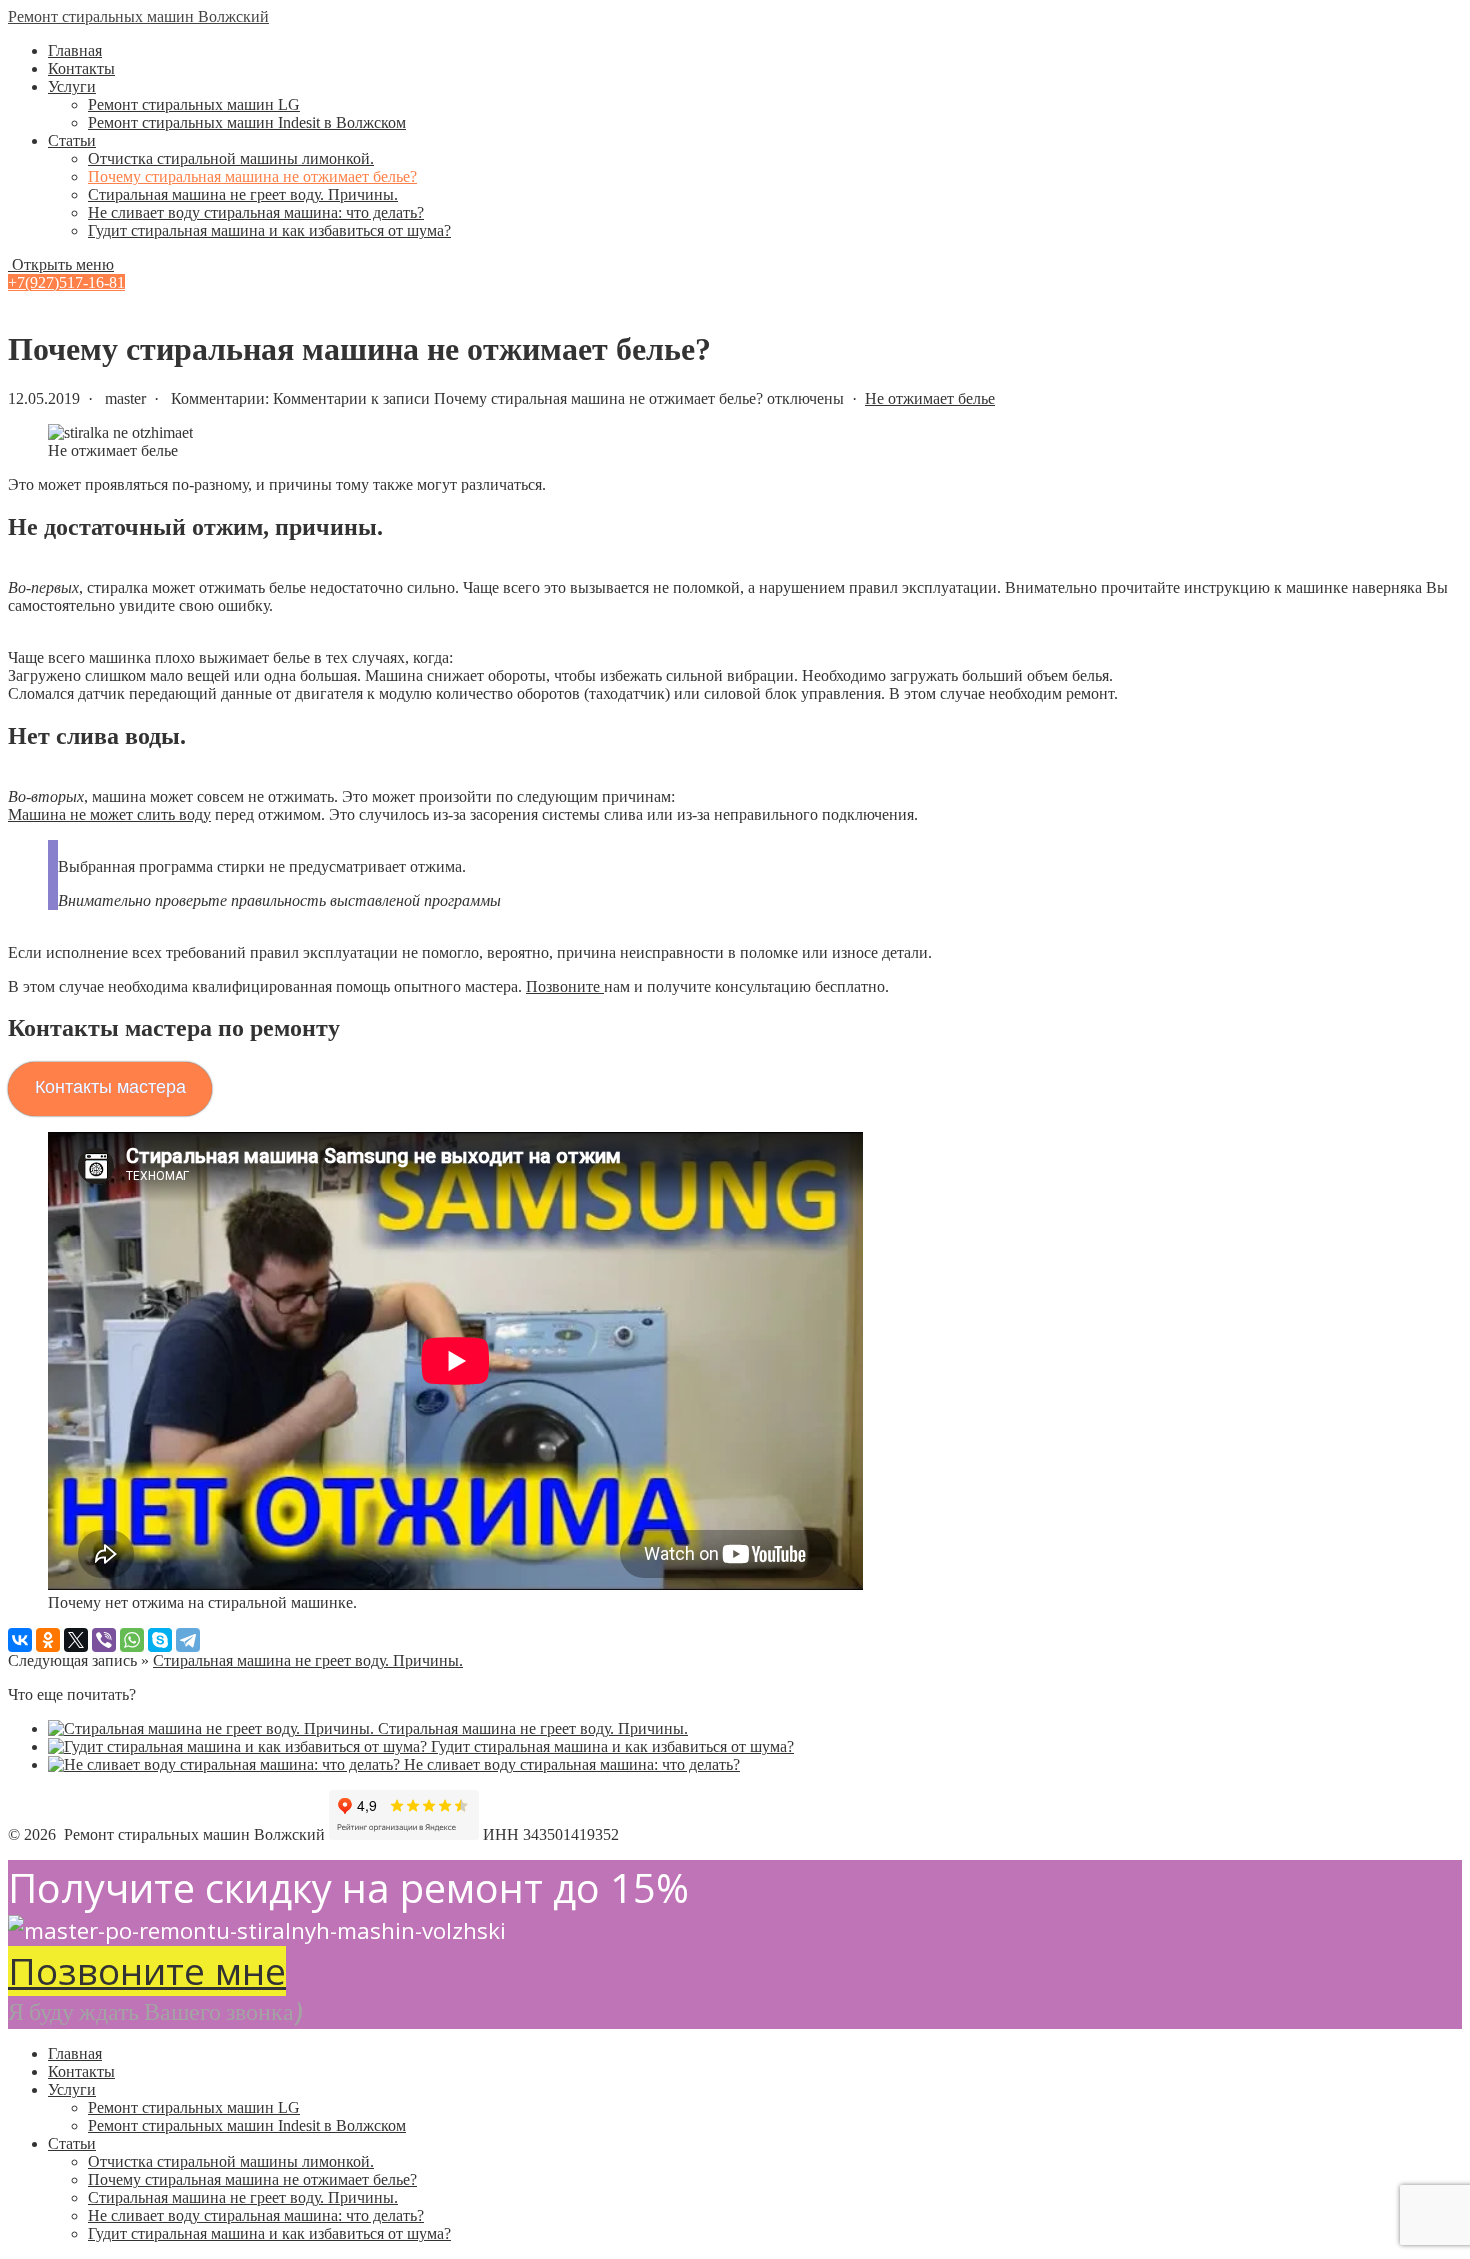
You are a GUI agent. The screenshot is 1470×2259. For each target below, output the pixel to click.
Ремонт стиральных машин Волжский (138, 16)
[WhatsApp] (132, 1640)
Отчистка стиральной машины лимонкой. (231, 158)
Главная (75, 50)
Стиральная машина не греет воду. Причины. (243, 194)
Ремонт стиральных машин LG (194, 104)
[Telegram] (188, 1640)
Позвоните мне (147, 1971)
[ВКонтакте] (20, 1640)
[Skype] (160, 1640)
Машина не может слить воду (109, 814)
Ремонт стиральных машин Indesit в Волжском (247, 122)
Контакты (81, 68)
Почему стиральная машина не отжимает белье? (252, 176)
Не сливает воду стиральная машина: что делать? (256, 212)
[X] (76, 1640)
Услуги (72, 86)
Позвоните (565, 986)
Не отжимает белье (930, 398)
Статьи (72, 140)
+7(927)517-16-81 (66, 282)
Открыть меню (61, 264)
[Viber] (104, 1640)
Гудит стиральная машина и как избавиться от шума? (269, 230)
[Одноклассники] (48, 1640)
